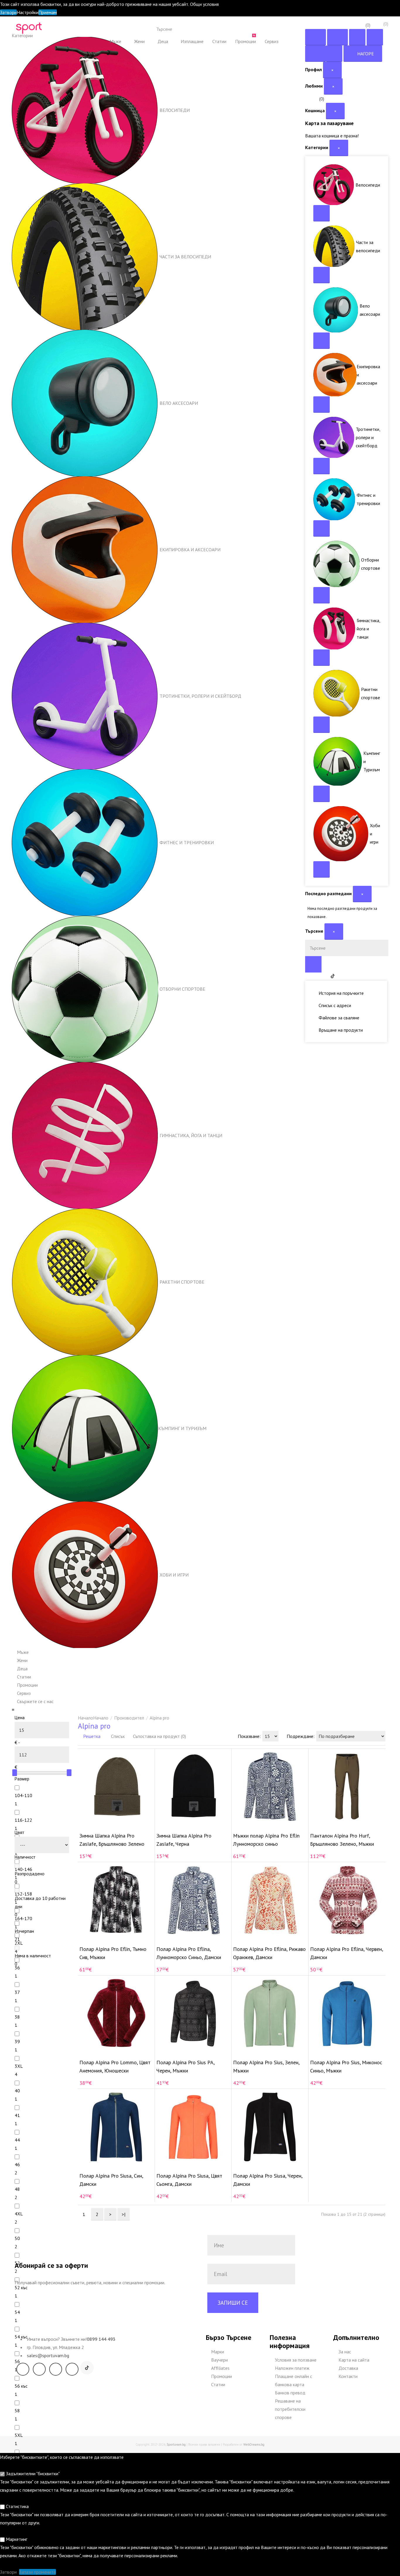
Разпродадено (30, 1874)
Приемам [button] (48, 12)
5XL (19, 2435)
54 (17, 2312)
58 (17, 2410)
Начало (101, 1718)
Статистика (17, 2506)
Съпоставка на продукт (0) (159, 1736)
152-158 (23, 1894)
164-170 (23, 1918)
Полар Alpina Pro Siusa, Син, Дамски (111, 2180)
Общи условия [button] (204, 4)
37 (17, 1992)
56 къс (21, 2386)
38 (17, 2017)
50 (17, 2238)
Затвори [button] (8, 12)
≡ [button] (13, 1710)
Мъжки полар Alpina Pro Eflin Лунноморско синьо (266, 1840)
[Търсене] (244, 29)
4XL (19, 2214)
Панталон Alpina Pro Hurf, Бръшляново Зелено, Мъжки (342, 1840)
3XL (19, 2066)
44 (17, 2140)
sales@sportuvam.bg (48, 2355)
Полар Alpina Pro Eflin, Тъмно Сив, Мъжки (113, 1953)
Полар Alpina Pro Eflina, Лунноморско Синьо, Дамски (189, 1953)
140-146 (23, 1869)
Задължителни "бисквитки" (32, 2473)
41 (17, 2115)
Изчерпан (24, 1931)
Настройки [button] (28, 12)
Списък (117, 1736)
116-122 (23, 1820)
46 (17, 2164)
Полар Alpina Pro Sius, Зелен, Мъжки (266, 2066)
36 (17, 1968)
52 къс (21, 2287)
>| (124, 2214)
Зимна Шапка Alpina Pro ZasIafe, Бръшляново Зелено (112, 1840)
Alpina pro (159, 1718)
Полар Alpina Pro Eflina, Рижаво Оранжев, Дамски (269, 1953)
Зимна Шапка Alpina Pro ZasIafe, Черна (184, 1840)
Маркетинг (16, 2539)
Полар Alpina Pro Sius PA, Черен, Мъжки (185, 2066)
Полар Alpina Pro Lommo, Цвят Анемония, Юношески (115, 2066)
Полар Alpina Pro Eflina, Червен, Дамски (346, 1953)
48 (17, 2189)
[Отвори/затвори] (322, 213)
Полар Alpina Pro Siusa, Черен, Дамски (268, 2180)
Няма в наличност (33, 1956)
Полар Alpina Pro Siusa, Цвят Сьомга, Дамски (189, 2180)
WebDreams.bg (254, 2444)
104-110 (23, 1795)
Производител (129, 1718)
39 (17, 2041)
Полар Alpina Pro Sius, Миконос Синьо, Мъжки (346, 2066)
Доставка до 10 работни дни (40, 1902)
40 (17, 2091)
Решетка (91, 1736)
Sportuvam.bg (176, 2444)
